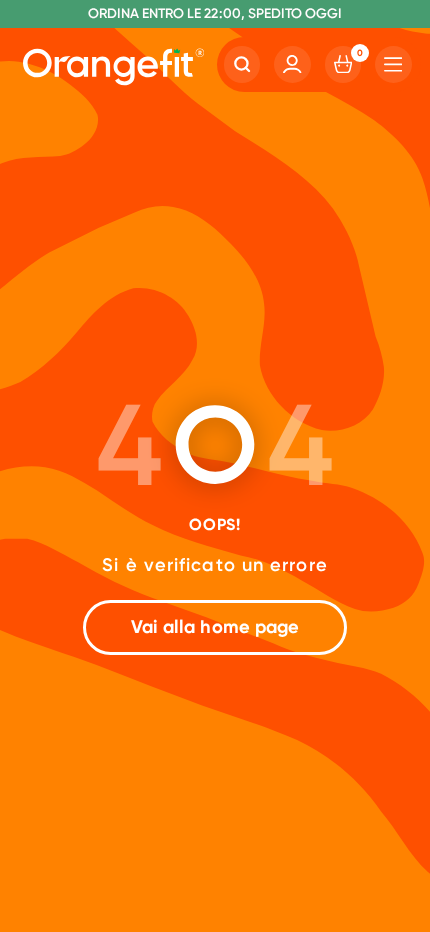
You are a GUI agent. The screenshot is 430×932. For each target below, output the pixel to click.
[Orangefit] (113, 67)
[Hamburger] (393, 64)
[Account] (292, 64)
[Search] (242, 64)
